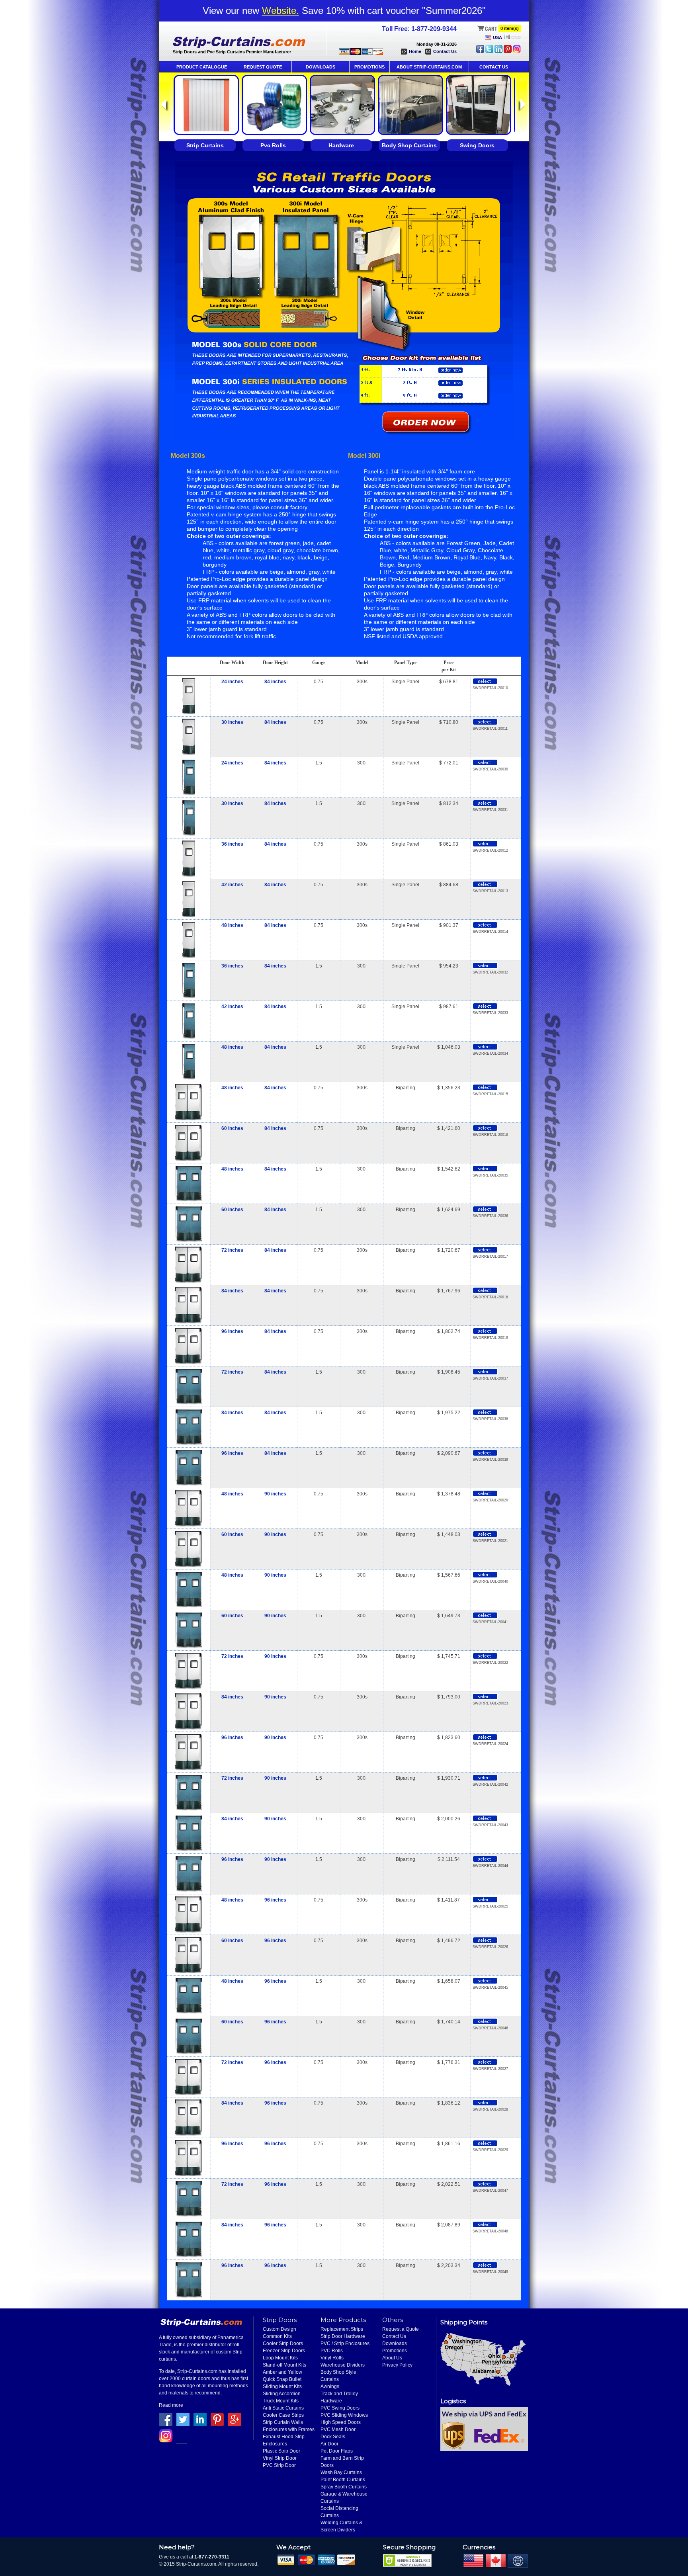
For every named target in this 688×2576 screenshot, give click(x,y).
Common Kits (277, 2336)
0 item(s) (510, 28)
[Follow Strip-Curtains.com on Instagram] (517, 51)
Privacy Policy (397, 2365)
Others (393, 2320)
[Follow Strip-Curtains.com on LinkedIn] (498, 51)
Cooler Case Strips (283, 2415)
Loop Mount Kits (280, 2358)
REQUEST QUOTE (263, 67)
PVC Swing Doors (340, 2408)
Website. (280, 11)
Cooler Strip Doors (283, 2343)
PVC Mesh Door (338, 2429)
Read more (171, 2405)
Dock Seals (333, 2437)
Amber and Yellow (282, 2372)
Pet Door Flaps (337, 2451)
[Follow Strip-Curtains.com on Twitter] (489, 51)
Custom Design (279, 2329)
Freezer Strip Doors (284, 2351)
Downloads (395, 2343)
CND (516, 37)
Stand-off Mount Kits (284, 2365)
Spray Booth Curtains (344, 2487)
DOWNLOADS (321, 67)
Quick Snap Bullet (282, 2379)
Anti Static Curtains (283, 2408)
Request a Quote (401, 2329)
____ (182, 2441)
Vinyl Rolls (332, 2358)
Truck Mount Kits (281, 2401)
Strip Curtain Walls (283, 2422)
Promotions (395, 2351)
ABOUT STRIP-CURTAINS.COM (429, 67)
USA (497, 37)
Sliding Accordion (282, 2394)
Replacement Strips (342, 2329)
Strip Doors (280, 2320)
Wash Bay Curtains (341, 2472)
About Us (392, 2358)
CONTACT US (494, 67)
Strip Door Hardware (343, 2336)
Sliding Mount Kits (282, 2386)
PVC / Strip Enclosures (345, 2343)
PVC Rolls (332, 2351)
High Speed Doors (341, 2422)
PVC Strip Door (279, 2465)
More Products (343, 2320)
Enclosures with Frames (289, 2429)
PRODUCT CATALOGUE (202, 67)
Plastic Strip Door (281, 2451)
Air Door (329, 2444)
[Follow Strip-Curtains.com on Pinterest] (508, 51)
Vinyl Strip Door (280, 2458)
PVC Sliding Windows (344, 2415)
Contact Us (445, 51)
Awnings (330, 2386)
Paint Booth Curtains (343, 2480)
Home (415, 51)
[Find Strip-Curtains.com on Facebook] (480, 51)
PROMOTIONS (369, 67)
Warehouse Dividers (343, 2365)
